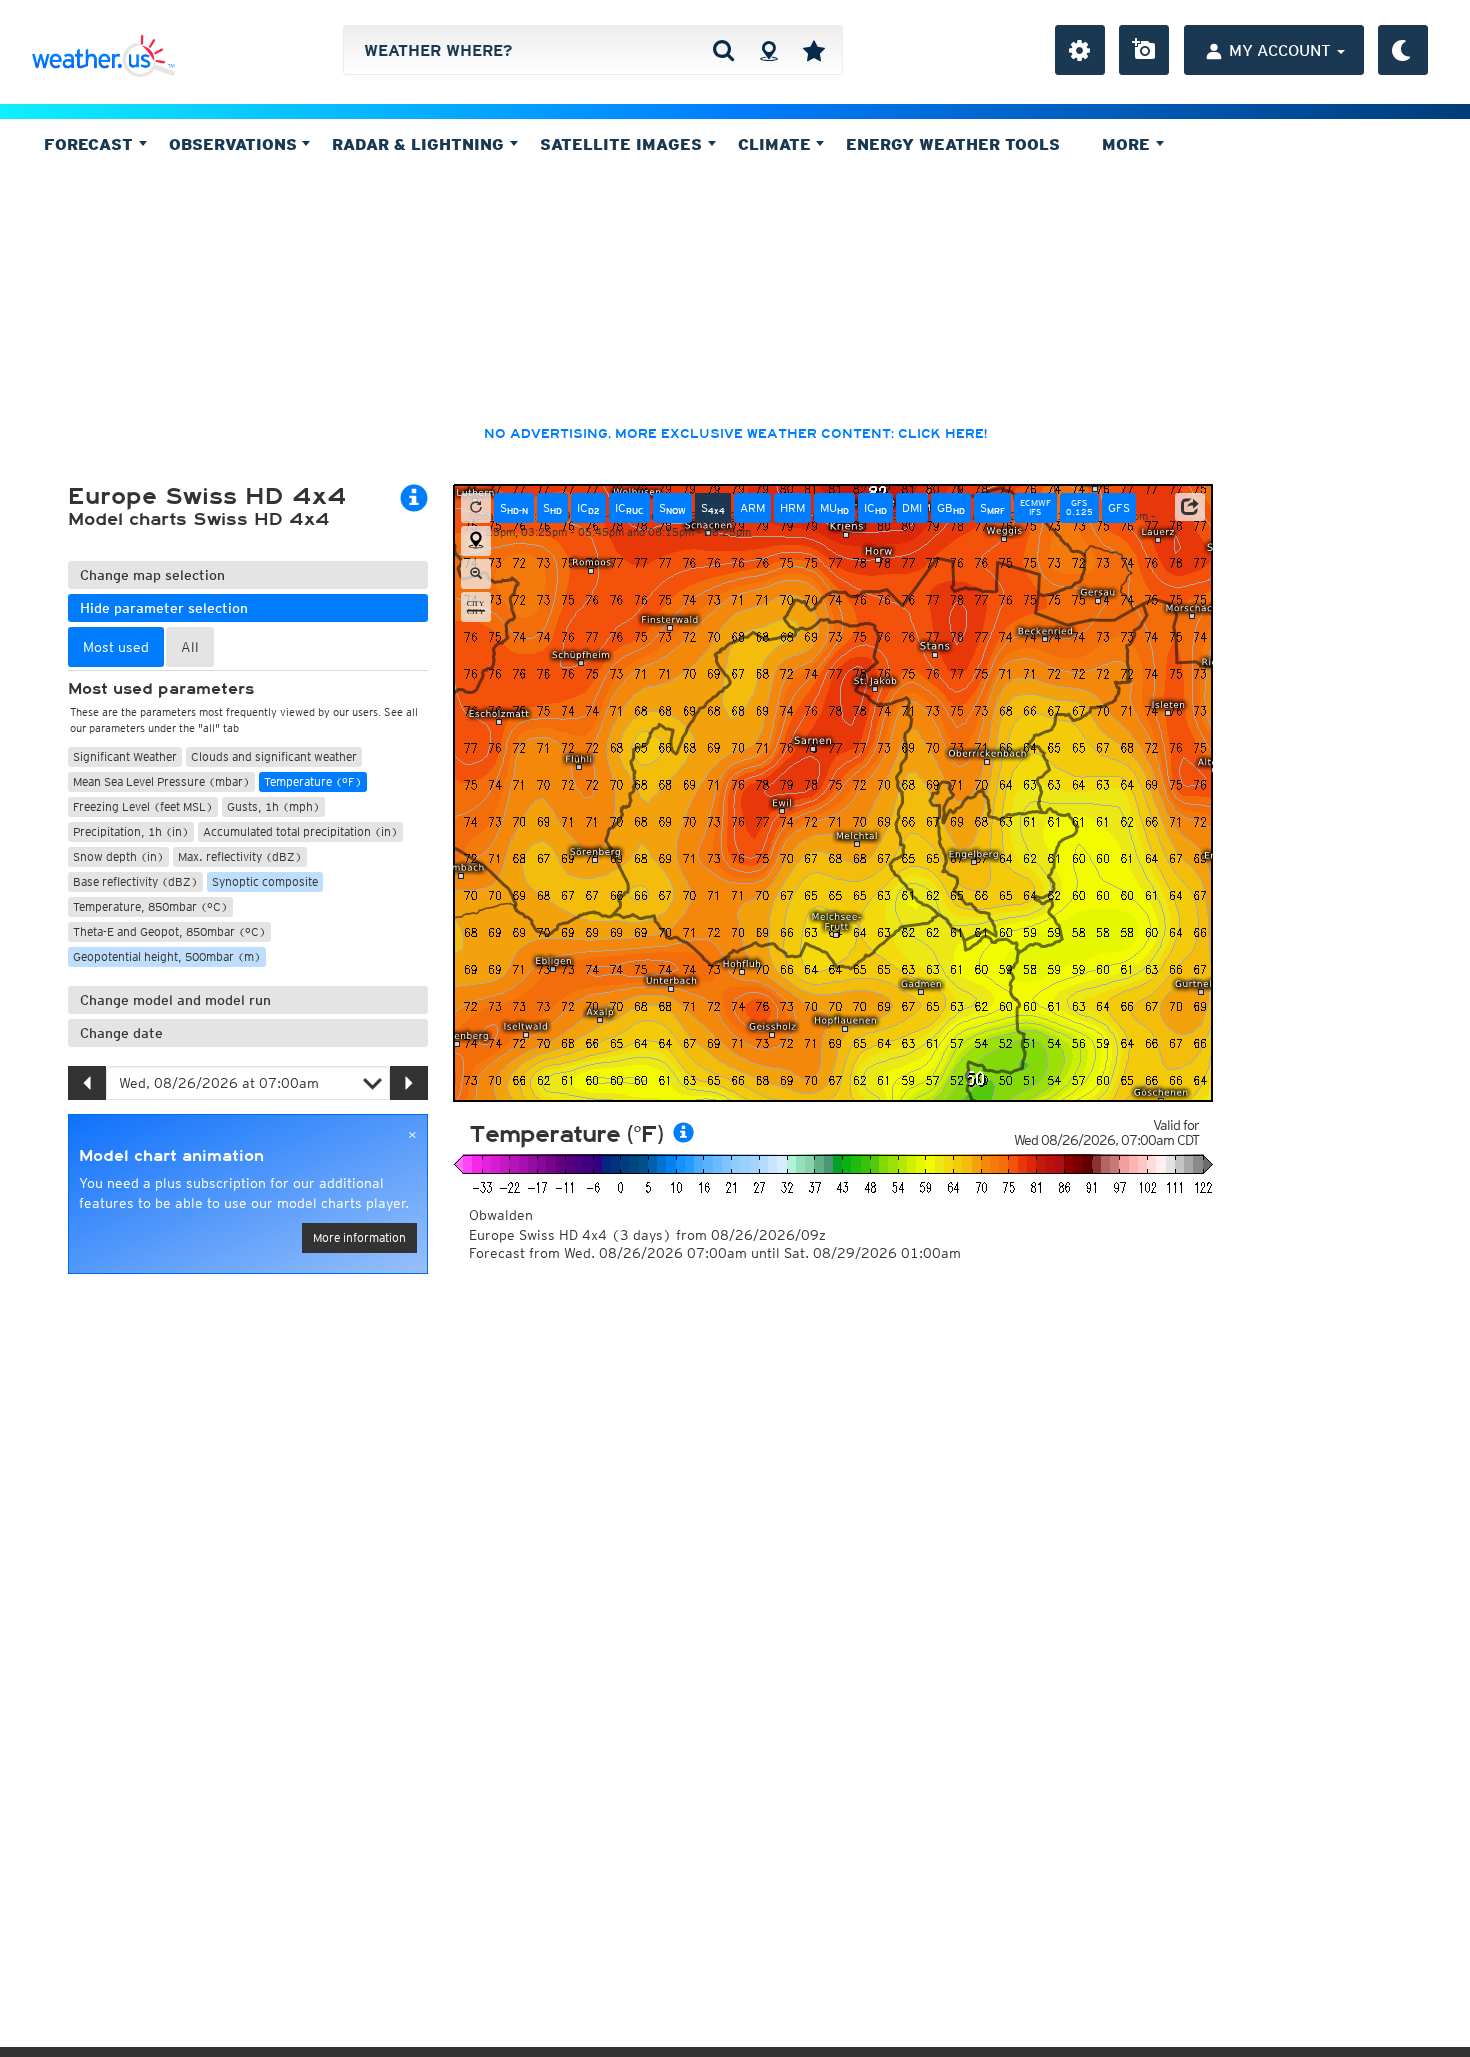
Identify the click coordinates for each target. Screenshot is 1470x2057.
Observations (235, 144)
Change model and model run (175, 1000)
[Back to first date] (476, 508)
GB (951, 508)
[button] (1190, 507)
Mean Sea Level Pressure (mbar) (161, 781)
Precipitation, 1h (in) (131, 831)
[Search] (723, 50)
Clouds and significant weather (274, 756)
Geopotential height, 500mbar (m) (167, 956)
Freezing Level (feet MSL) (143, 806)
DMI (912, 507)
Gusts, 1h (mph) (273, 806)
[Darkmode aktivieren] (1403, 50)
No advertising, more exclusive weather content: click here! (735, 434)
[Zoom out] (476, 574)
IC (588, 508)
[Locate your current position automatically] (768, 50)
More (1128, 144)
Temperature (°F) (313, 781)
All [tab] (190, 647)
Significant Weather (125, 756)
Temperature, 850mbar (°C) (150, 906)
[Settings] (1080, 50)
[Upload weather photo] (1144, 50)
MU (834, 508)
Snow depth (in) (118, 856)
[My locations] (814, 50)
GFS (1119, 507)
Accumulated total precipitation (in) (300, 831)
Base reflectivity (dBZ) (135, 881)
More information (359, 1237)
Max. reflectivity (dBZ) (240, 856)
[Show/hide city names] (476, 607)
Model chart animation (171, 1156)
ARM (752, 507)
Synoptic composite (265, 881)
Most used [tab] (116, 647)
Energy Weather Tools (953, 144)
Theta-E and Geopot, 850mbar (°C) (169, 931)
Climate (777, 144)
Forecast (91, 144)
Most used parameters (161, 689)
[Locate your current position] (476, 541)
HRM (792, 507)
